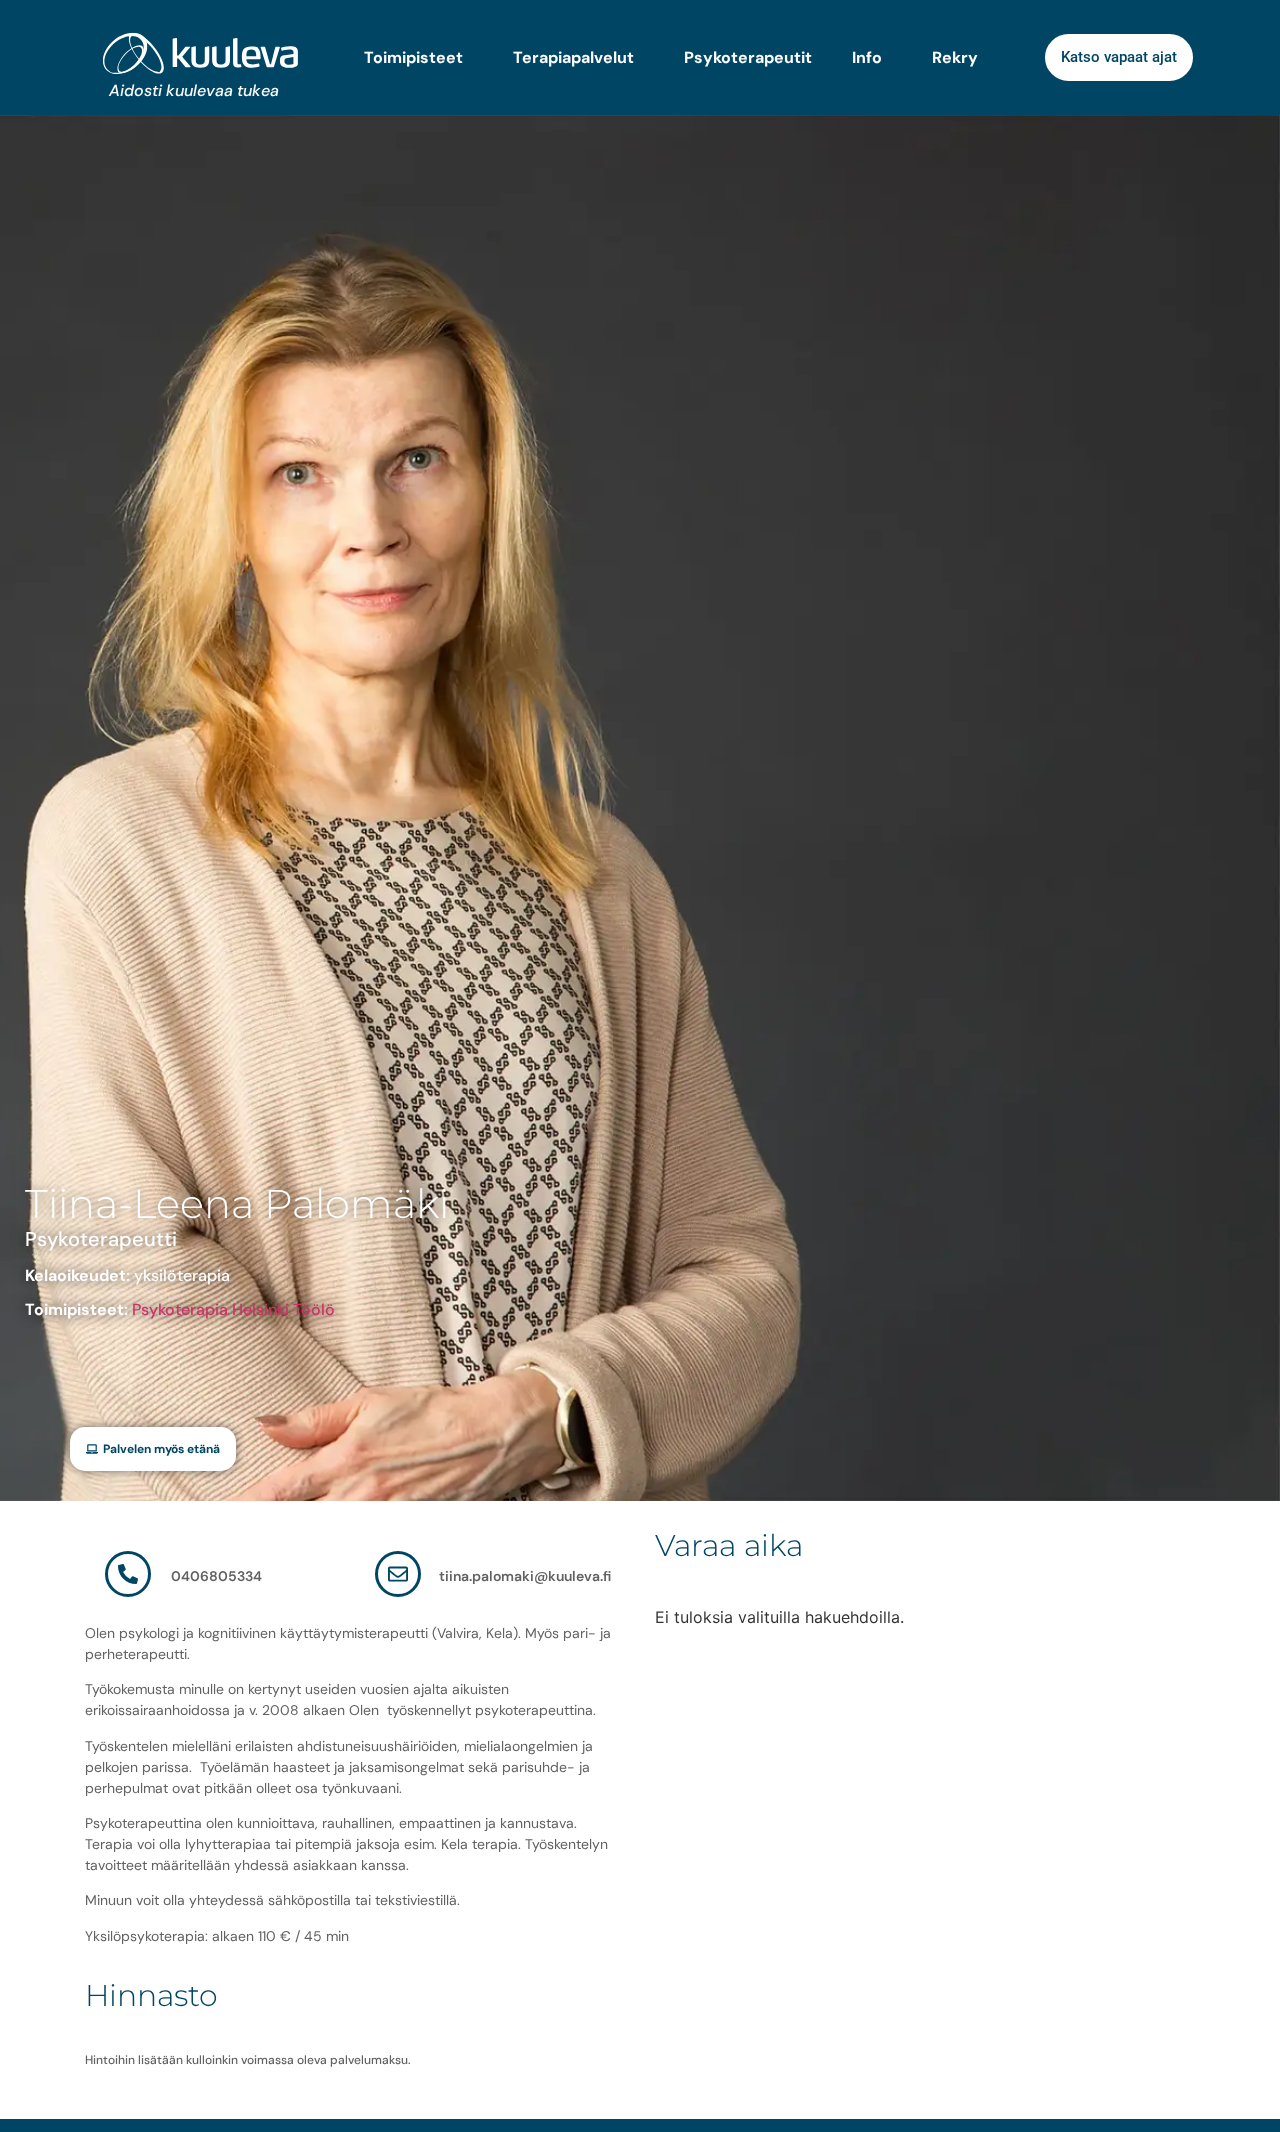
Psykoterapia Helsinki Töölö (233, 1309)
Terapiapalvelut (573, 58)
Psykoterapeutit (748, 58)
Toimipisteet (413, 58)
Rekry (955, 58)
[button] (153, 1449)
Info (867, 58)
